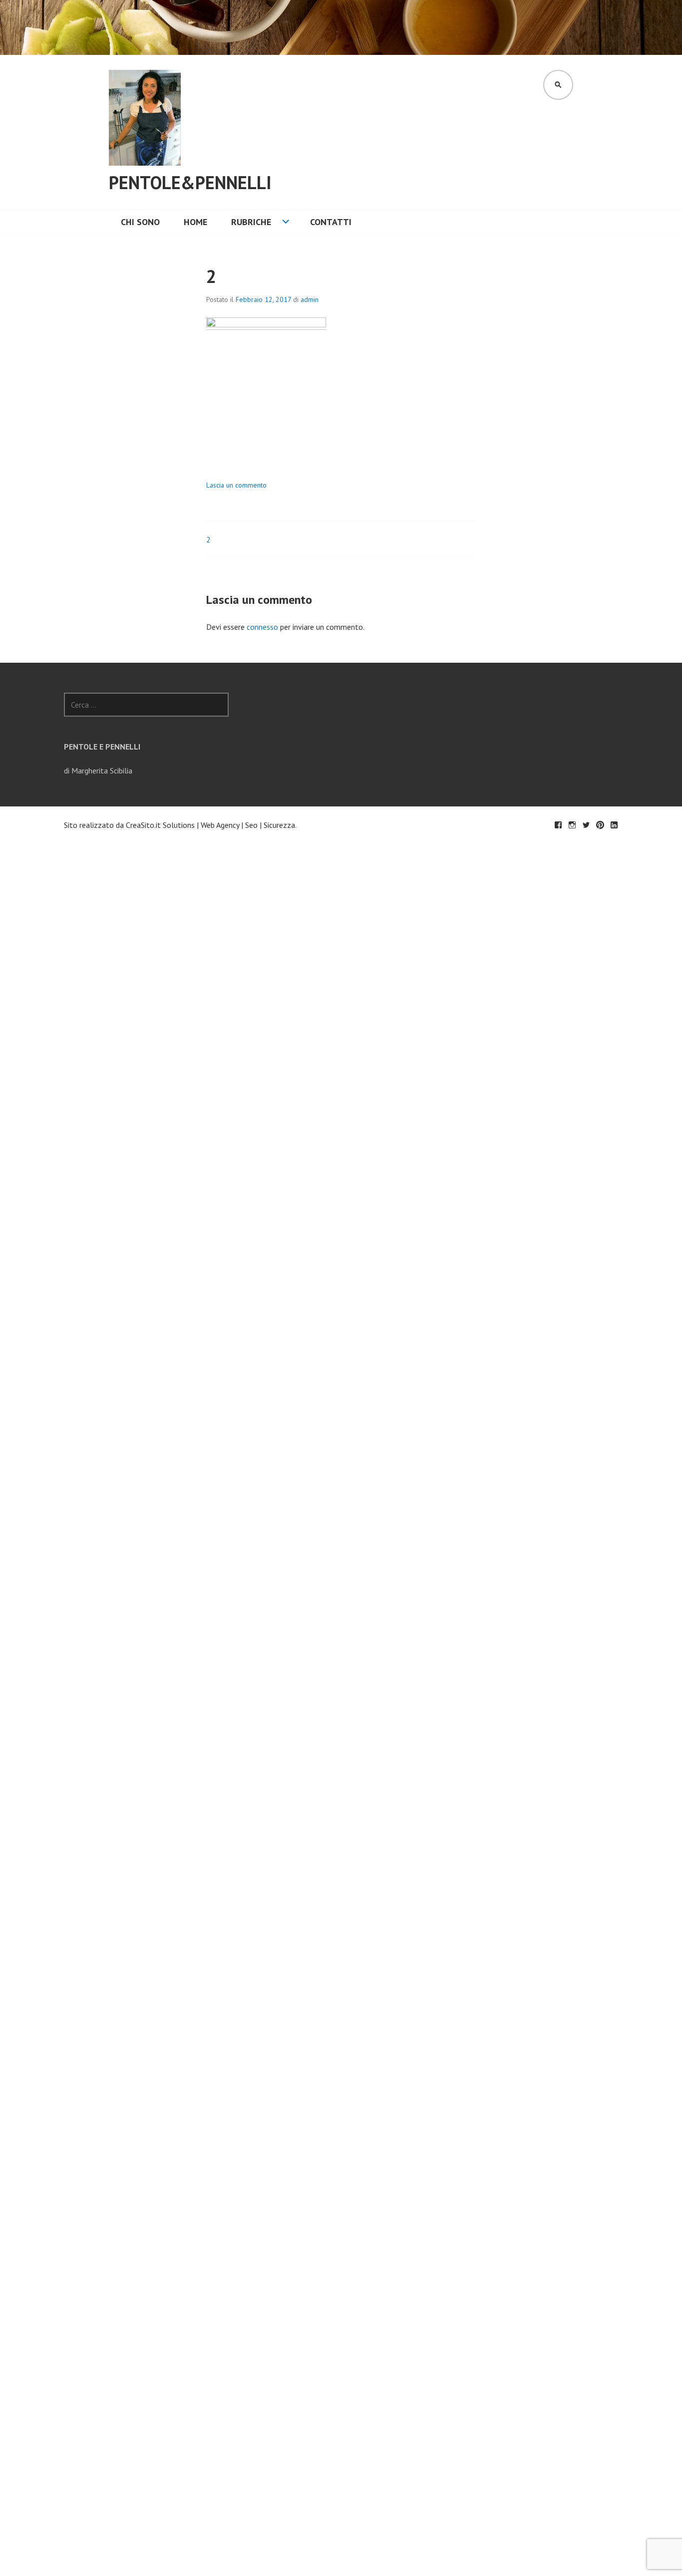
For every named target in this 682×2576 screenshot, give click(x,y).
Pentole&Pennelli (190, 182)
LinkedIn (614, 825)
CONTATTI (331, 222)
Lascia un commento (236, 485)
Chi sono (140, 222)
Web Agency (220, 825)
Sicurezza (279, 825)
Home (195, 222)
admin (310, 299)
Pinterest (600, 825)
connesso (262, 627)
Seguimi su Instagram (572, 825)
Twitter (586, 825)
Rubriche (251, 222)
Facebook (558, 825)
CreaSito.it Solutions (160, 825)
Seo (251, 825)
